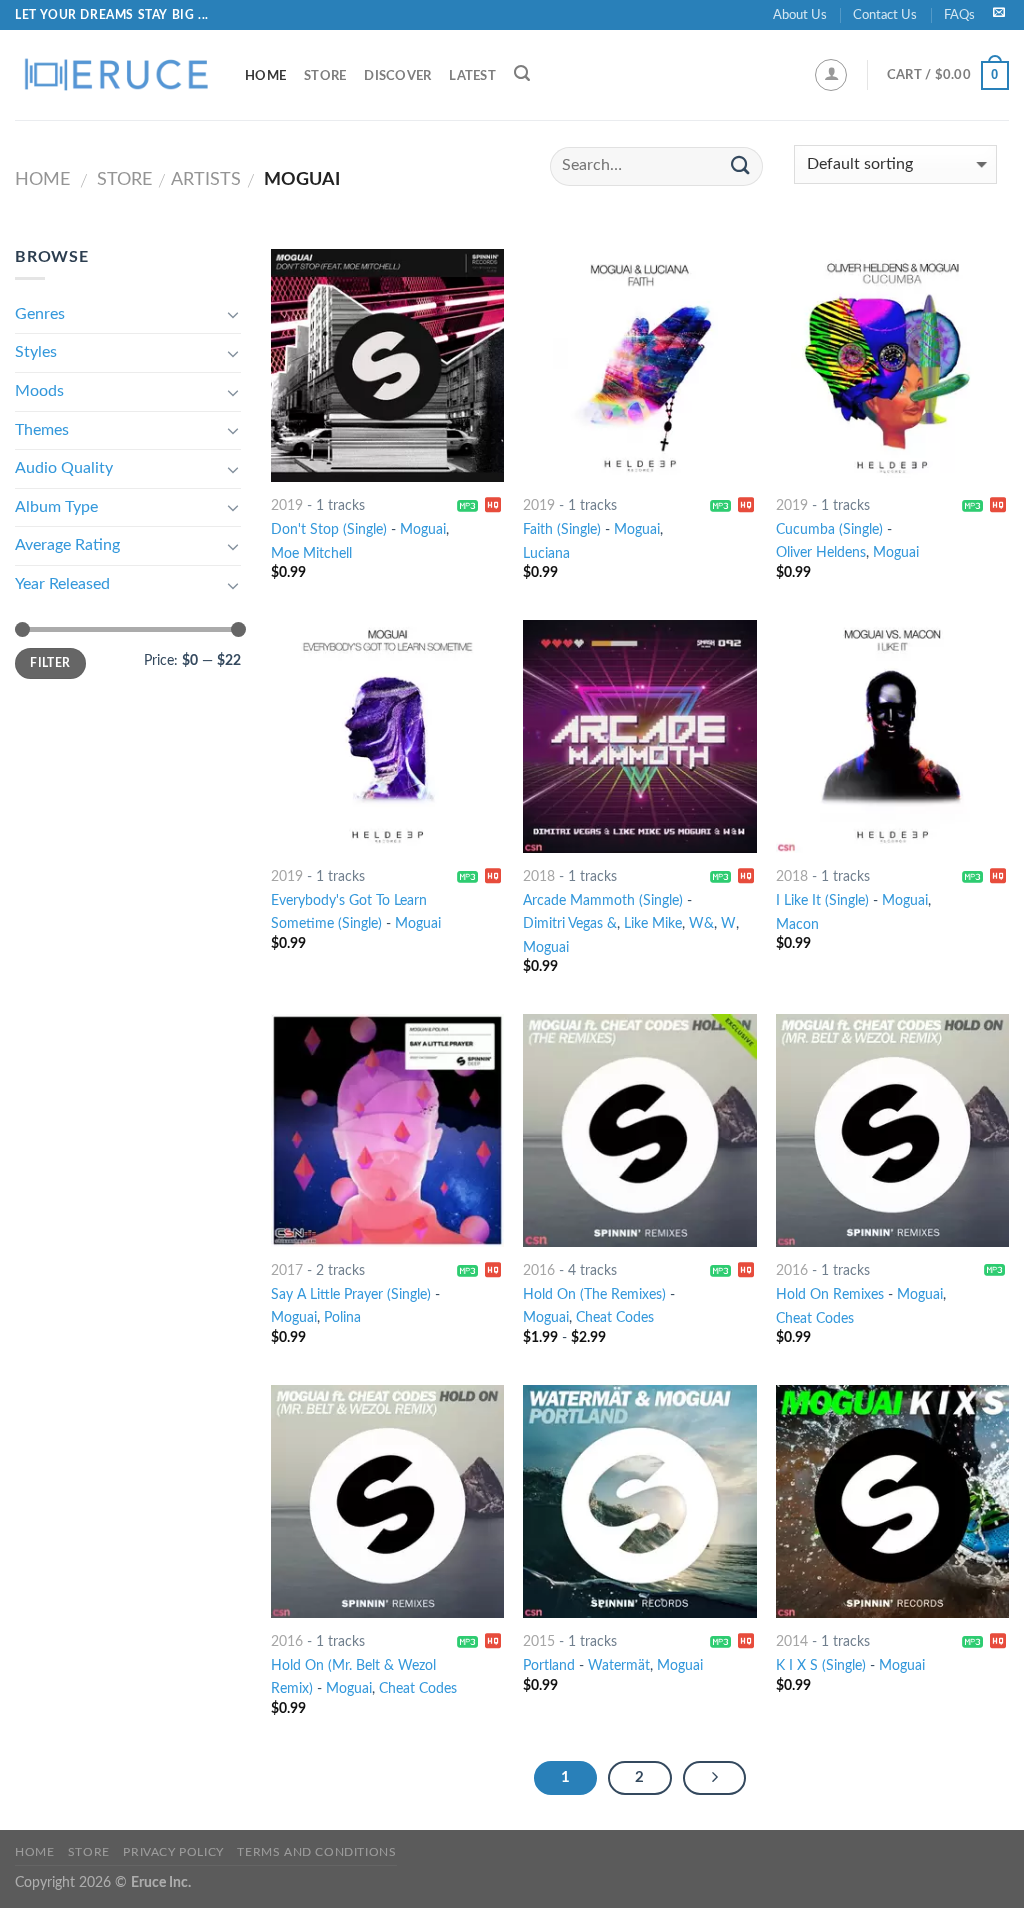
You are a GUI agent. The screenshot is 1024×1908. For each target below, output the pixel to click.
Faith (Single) (562, 529)
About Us (800, 15)
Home (265, 76)
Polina (342, 1317)
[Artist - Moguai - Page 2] (715, 1778)
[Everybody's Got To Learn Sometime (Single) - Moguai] (387, 736)
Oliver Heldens (821, 552)
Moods (39, 391)
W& (701, 923)
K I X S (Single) (821, 1665)
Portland (549, 1665)
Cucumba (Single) (829, 529)
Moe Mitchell (311, 553)
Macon (797, 924)
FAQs (959, 15)
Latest (472, 76)
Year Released (62, 584)
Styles (36, 352)
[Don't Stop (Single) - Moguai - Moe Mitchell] (387, 365)
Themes (42, 430)
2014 (792, 1641)
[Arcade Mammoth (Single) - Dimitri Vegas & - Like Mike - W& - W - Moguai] (639, 736)
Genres (40, 314)
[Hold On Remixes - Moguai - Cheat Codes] (892, 1130)
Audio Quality (64, 468)
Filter (50, 663)
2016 (539, 1270)
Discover (397, 76)
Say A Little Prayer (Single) (351, 1294)
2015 (539, 1641)
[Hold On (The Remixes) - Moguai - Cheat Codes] (639, 1130)
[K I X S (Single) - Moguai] (892, 1501)
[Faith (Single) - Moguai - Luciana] (639, 365)
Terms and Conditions (316, 1852)
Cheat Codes (615, 1317)
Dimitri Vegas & (570, 923)
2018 (539, 876)
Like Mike (653, 923)
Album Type (56, 507)
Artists (206, 179)
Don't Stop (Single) (329, 529)
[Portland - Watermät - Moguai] (639, 1501)
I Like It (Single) (822, 900)
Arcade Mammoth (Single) (603, 900)
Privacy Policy (173, 1852)
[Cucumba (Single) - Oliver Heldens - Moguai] (892, 365)
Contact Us (885, 15)
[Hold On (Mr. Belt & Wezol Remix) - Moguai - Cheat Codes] (387, 1501)
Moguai (423, 529)
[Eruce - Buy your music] (115, 75)
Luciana (546, 553)
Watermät (619, 1665)
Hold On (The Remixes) (594, 1294)
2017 (287, 1270)
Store (325, 76)
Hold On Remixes (830, 1294)
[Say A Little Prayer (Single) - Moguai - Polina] (387, 1130)
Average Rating (67, 545)
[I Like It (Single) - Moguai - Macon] (892, 736)
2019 (287, 505)
